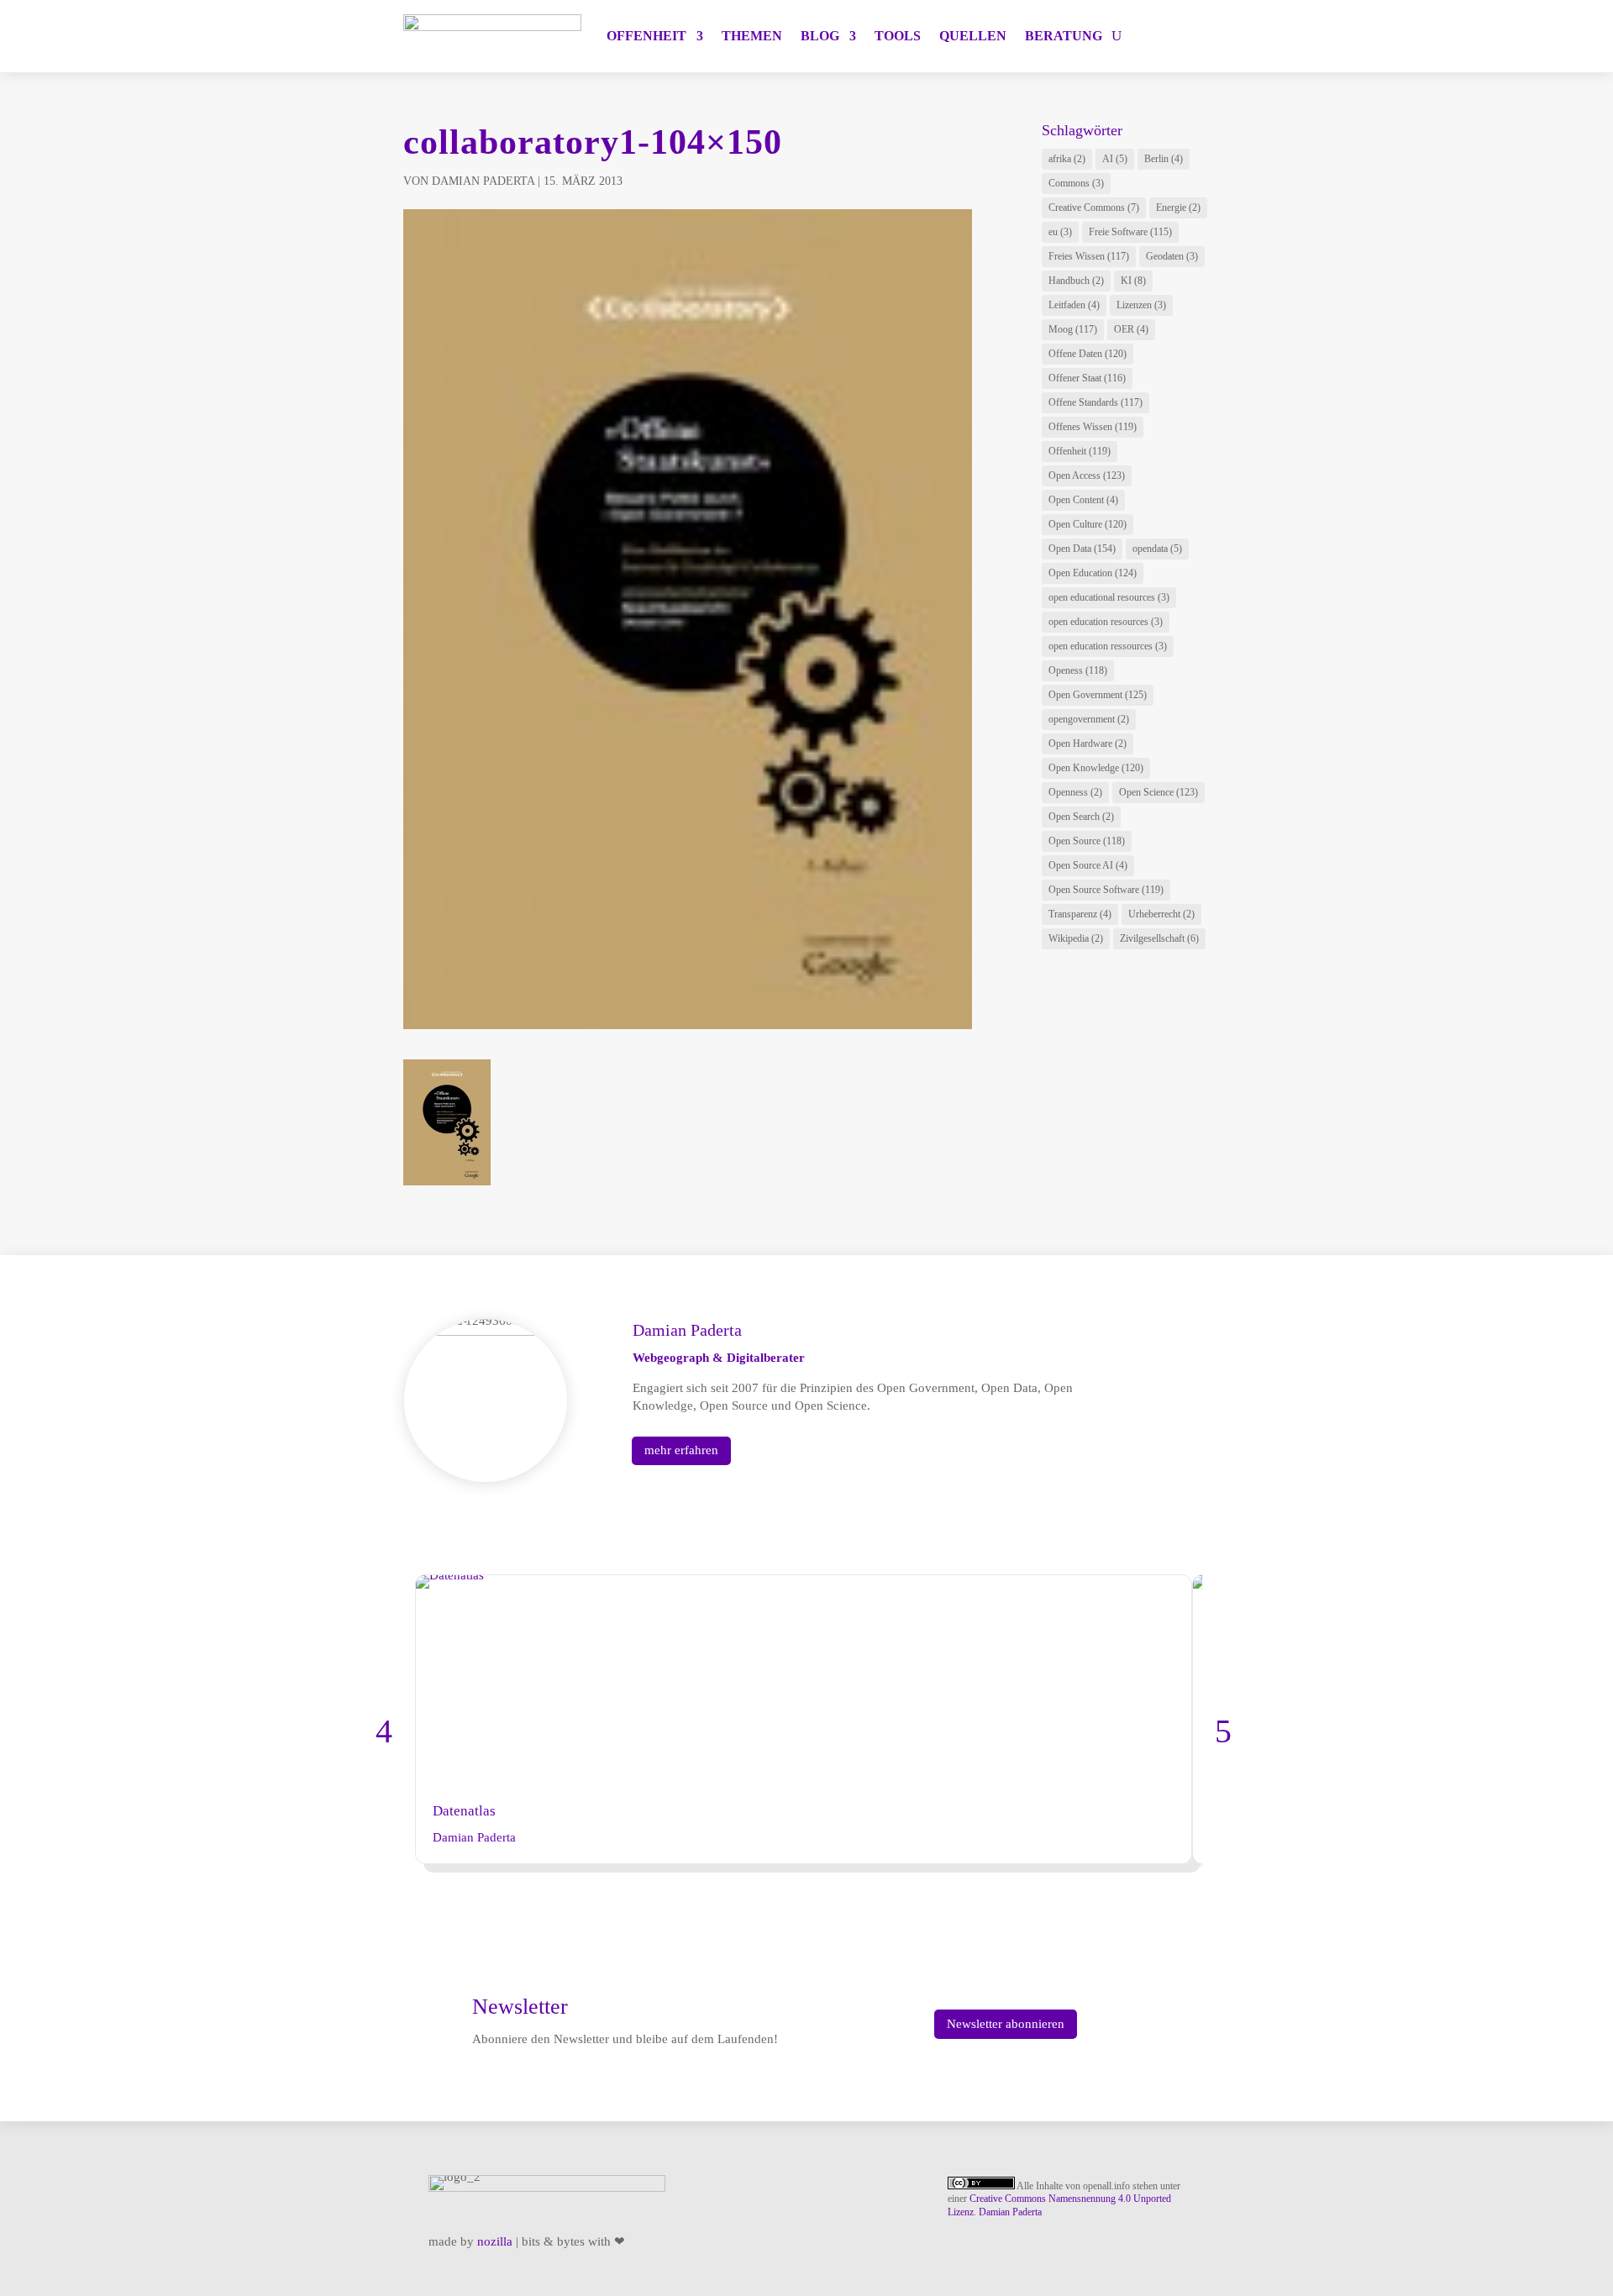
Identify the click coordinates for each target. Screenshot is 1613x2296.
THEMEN (752, 36)
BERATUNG (1064, 36)
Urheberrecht (1161, 914)
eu (1060, 232)
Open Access (1087, 475)
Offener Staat (1087, 378)
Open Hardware (1088, 743)
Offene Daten (1088, 354)
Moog (1073, 329)
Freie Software (1130, 232)
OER (1131, 329)
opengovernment (1089, 719)
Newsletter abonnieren (1006, 2024)
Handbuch (1076, 281)
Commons (1076, 183)
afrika (1067, 159)
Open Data (1082, 549)
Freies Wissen (1089, 256)
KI (1133, 281)
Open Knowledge (1096, 768)
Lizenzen (1141, 305)
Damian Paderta (483, 181)
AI (1115, 159)
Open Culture (1088, 524)
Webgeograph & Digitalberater (719, 1358)
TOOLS (898, 36)
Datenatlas (464, 1811)
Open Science (1159, 792)
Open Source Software (1106, 890)
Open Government (1098, 695)
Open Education (1093, 573)
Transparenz (1080, 914)
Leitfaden (1074, 305)
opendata (1157, 549)
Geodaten (1172, 256)
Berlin (1164, 159)
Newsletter (520, 2007)
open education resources (1106, 622)
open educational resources (1109, 597)
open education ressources (1108, 646)
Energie (1178, 208)
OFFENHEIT (646, 36)
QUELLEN (973, 36)
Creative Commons (1094, 208)
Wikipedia (1076, 938)
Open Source (1087, 841)
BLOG (820, 36)
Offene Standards (1095, 402)
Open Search (1081, 817)
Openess (1078, 670)
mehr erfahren (681, 1450)
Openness (1075, 792)
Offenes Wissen (1093, 427)
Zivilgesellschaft (1159, 938)
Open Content (1083, 500)
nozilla (495, 2241)
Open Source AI (1088, 865)
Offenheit (1080, 451)
